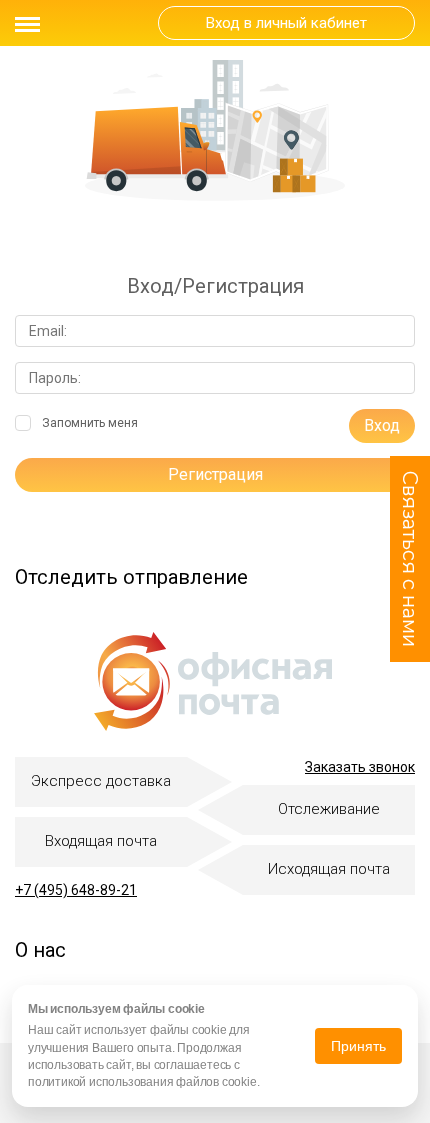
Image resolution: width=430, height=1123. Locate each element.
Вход (382, 425)
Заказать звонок (360, 767)
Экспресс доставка (101, 781)
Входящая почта (101, 841)
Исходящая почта (329, 869)
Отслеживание (329, 809)
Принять (358, 1046)
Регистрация (215, 474)
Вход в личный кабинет (286, 23)
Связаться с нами (410, 559)
